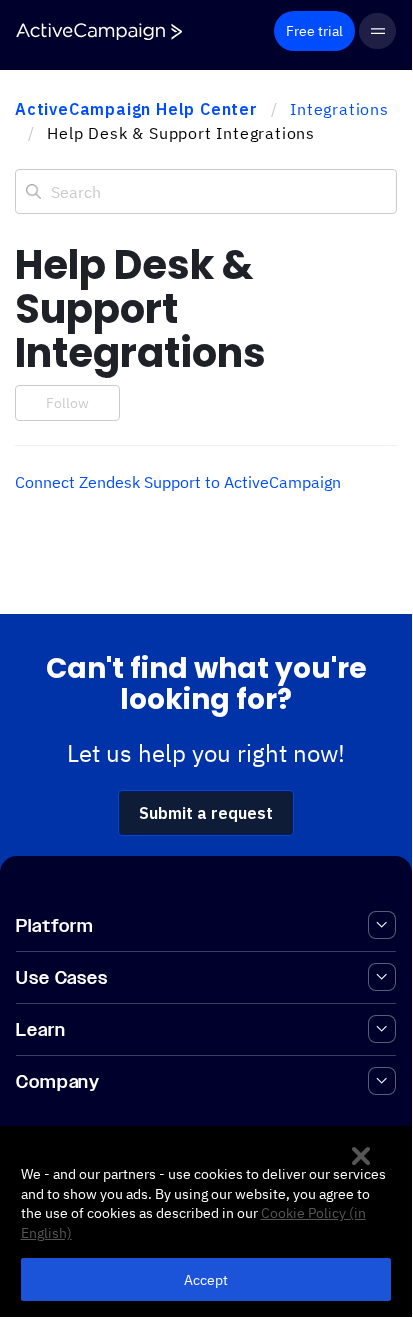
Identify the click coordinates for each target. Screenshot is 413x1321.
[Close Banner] (361, 1156)
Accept (206, 1279)
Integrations (339, 109)
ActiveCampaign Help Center (136, 109)
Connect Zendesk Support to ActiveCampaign (178, 482)
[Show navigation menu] (377, 31)
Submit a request (206, 813)
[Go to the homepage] (99, 31)
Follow (67, 403)
